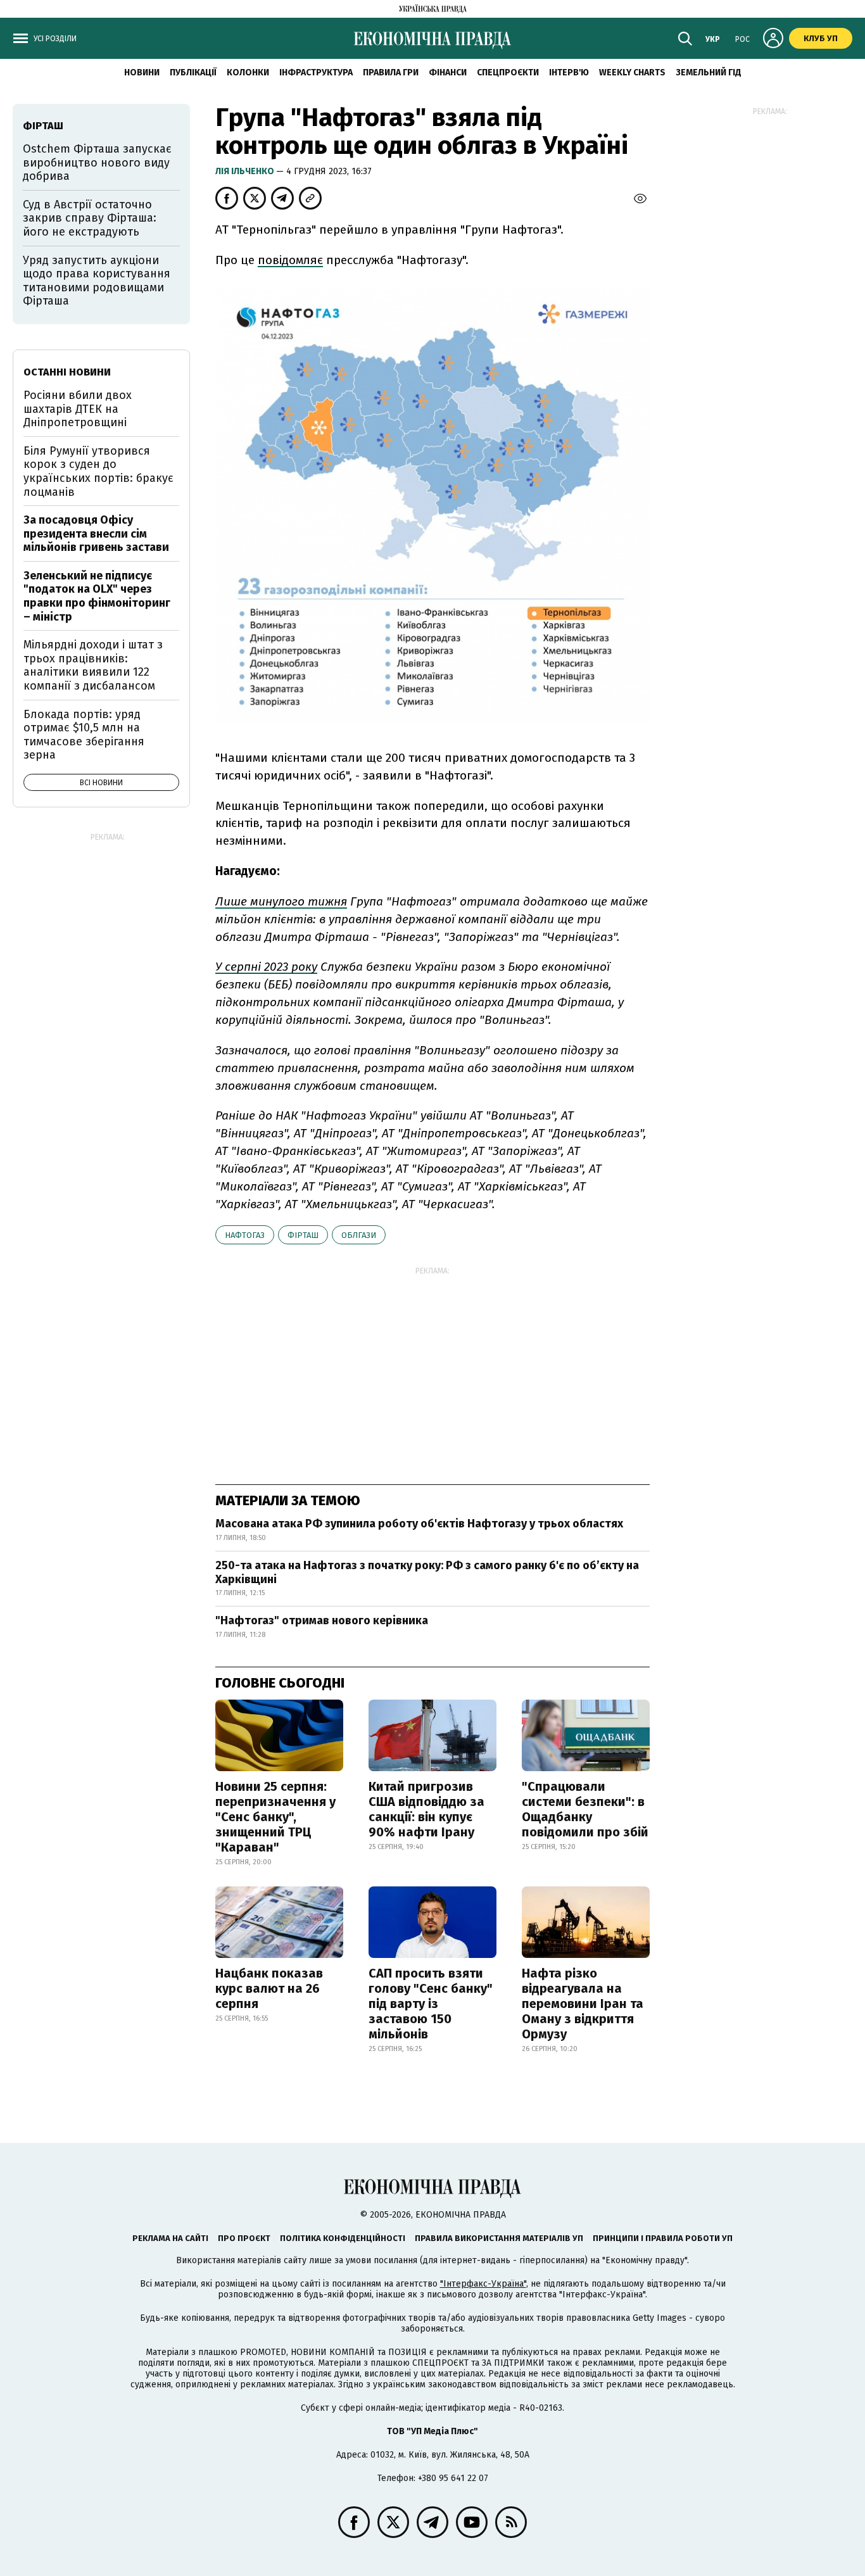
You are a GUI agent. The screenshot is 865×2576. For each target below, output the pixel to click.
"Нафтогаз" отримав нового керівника (322, 1620)
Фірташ (303, 1235)
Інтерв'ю (569, 73)
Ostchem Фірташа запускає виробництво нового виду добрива (97, 162)
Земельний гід (709, 73)
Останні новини (67, 372)
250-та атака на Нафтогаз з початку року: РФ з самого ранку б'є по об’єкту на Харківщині (427, 1572)
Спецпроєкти (508, 73)
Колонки (248, 73)
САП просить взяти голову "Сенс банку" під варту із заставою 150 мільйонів (431, 2004)
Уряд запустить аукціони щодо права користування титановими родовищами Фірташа (97, 281)
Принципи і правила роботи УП (663, 2238)
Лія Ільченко (246, 171)
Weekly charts (632, 73)
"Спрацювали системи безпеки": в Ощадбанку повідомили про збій (585, 1809)
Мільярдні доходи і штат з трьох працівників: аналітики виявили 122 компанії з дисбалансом (93, 665)
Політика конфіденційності (343, 2238)
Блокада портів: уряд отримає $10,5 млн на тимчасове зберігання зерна (84, 735)
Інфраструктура (316, 73)
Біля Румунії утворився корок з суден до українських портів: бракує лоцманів (98, 471)
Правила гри (391, 73)
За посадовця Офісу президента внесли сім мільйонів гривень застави (96, 534)
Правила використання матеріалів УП (499, 2238)
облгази (359, 1235)
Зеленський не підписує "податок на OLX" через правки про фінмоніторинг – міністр (97, 596)
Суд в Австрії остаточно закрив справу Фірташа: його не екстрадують (90, 218)
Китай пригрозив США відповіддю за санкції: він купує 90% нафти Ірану (426, 1809)
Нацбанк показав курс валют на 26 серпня (269, 1988)
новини (142, 73)
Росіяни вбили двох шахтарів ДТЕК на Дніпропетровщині (78, 409)
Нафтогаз (245, 1235)
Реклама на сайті (170, 2238)
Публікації (193, 73)
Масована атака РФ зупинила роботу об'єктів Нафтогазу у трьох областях (419, 1524)
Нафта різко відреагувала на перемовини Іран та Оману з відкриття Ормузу (583, 2004)
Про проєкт (244, 2238)
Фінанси (448, 73)
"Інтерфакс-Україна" (483, 2284)
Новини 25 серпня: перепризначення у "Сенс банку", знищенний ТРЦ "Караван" (275, 1817)
